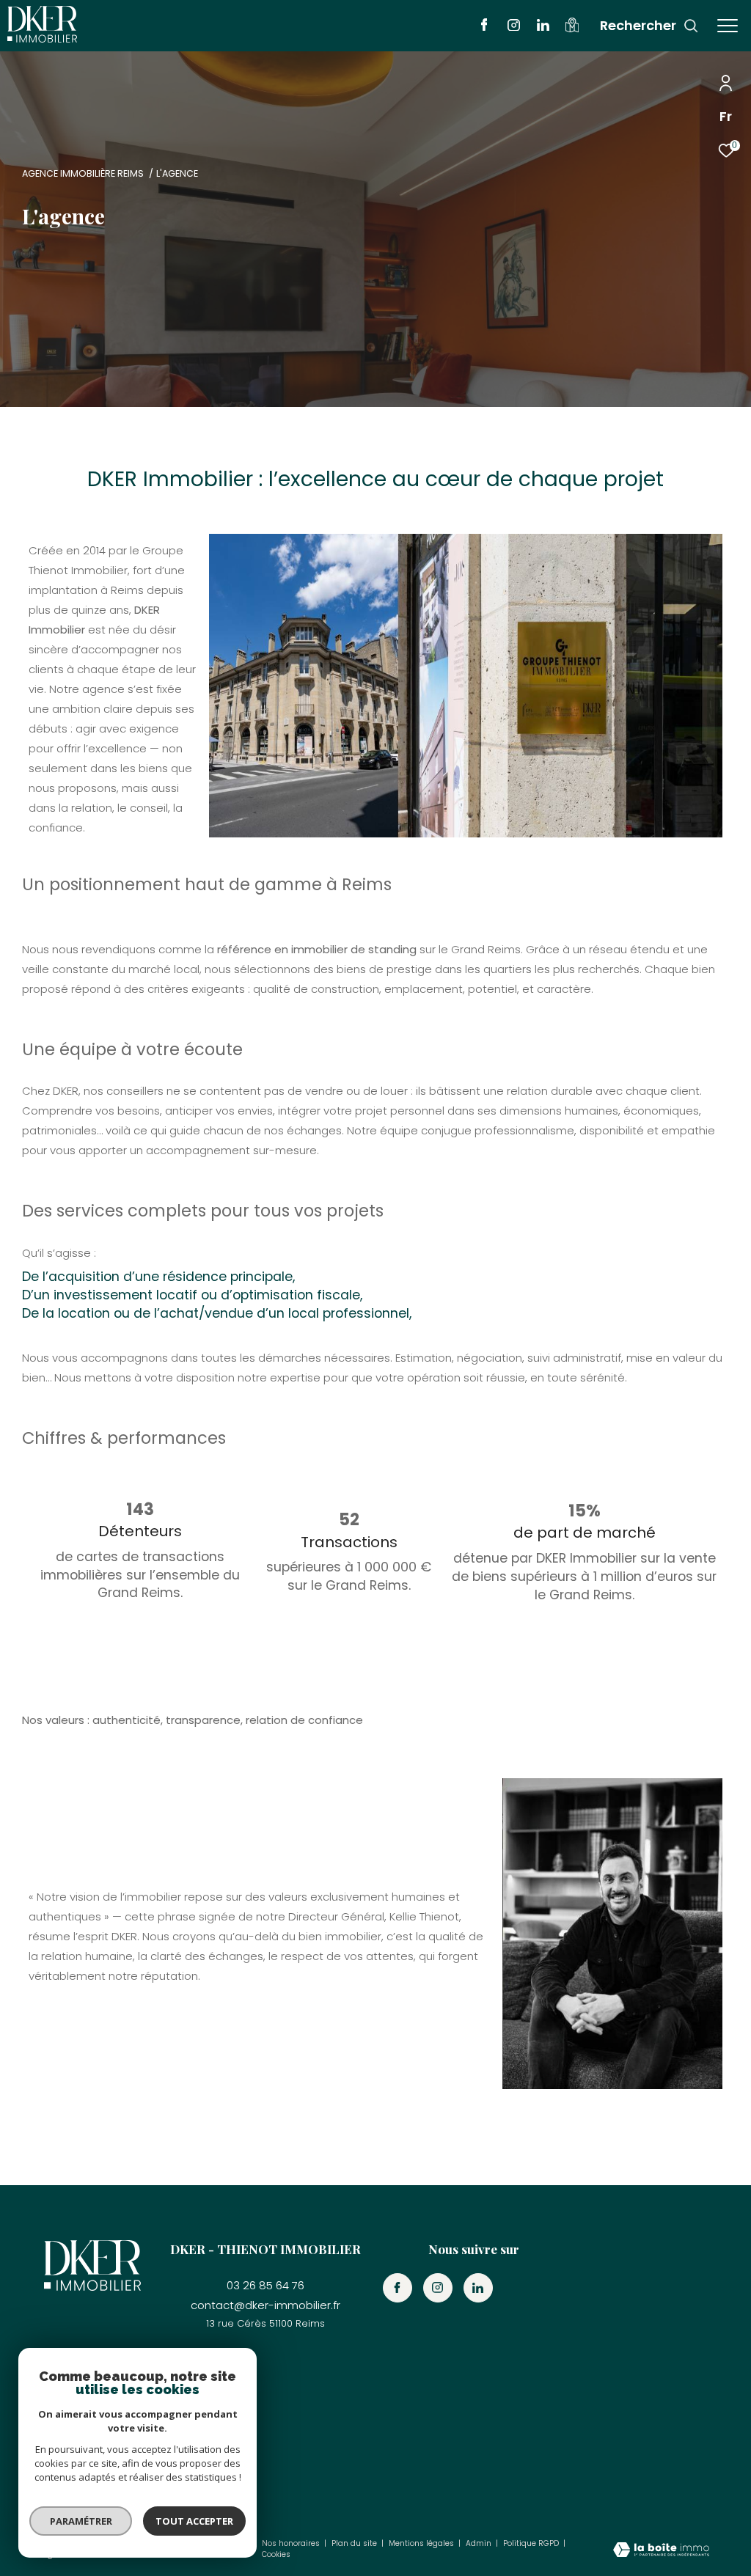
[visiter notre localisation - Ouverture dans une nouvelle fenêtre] (572, 28)
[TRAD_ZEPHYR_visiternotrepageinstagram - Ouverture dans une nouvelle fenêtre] (514, 27)
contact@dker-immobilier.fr (265, 2305)
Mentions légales (422, 2543)
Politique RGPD (531, 2543)
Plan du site (355, 2543)
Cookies (276, 2555)
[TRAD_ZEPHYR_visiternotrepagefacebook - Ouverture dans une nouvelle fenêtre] (484, 27)
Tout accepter (194, 2521)
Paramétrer (81, 2521)
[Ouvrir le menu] (728, 26)
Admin (480, 2543)
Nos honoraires (292, 2543)
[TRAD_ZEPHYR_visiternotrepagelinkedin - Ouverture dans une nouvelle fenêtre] (543, 27)
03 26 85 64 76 (265, 2285)
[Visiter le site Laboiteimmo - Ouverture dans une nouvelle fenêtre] (661, 2551)
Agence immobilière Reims (83, 173)
